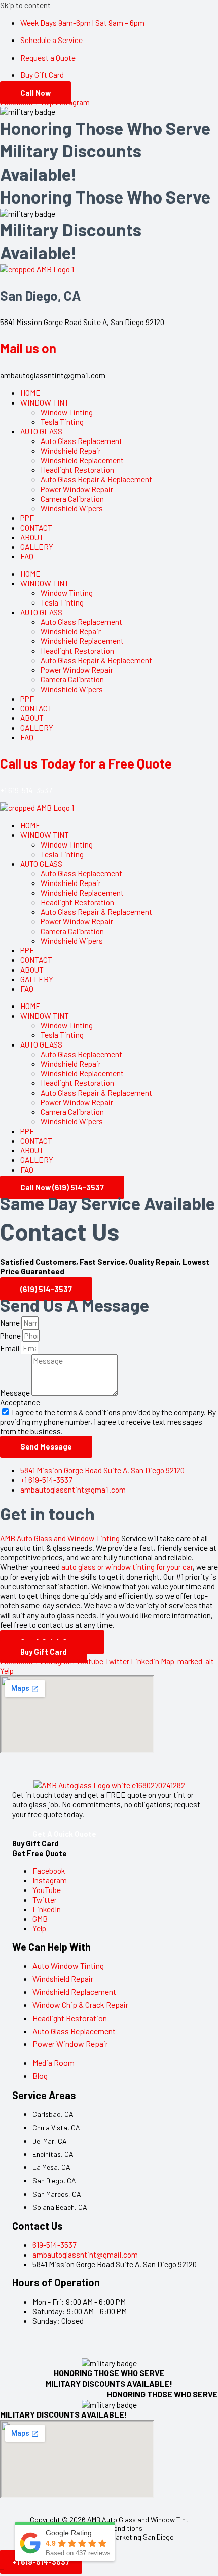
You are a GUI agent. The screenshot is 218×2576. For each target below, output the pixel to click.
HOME (30, 393)
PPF (27, 518)
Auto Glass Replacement (81, 441)
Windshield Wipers (72, 508)
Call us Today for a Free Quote (86, 763)
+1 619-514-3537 (26, 790)
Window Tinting (67, 412)
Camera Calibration (72, 498)
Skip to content (25, 5)
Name (11, 1323)
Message (16, 1393)
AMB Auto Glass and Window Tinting (60, 1538)
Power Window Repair (77, 489)
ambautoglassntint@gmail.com (53, 375)
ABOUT (32, 537)
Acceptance (20, 1402)
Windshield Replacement (82, 460)
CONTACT (36, 527)
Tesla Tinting (62, 421)
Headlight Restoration (77, 470)
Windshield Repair (71, 450)
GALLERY (37, 547)
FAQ (27, 556)
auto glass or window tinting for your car (127, 1567)
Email (10, 1348)
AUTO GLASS (41, 431)
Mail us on (28, 348)
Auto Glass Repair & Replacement (96, 479)
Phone (11, 1335)
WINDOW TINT (45, 402)
